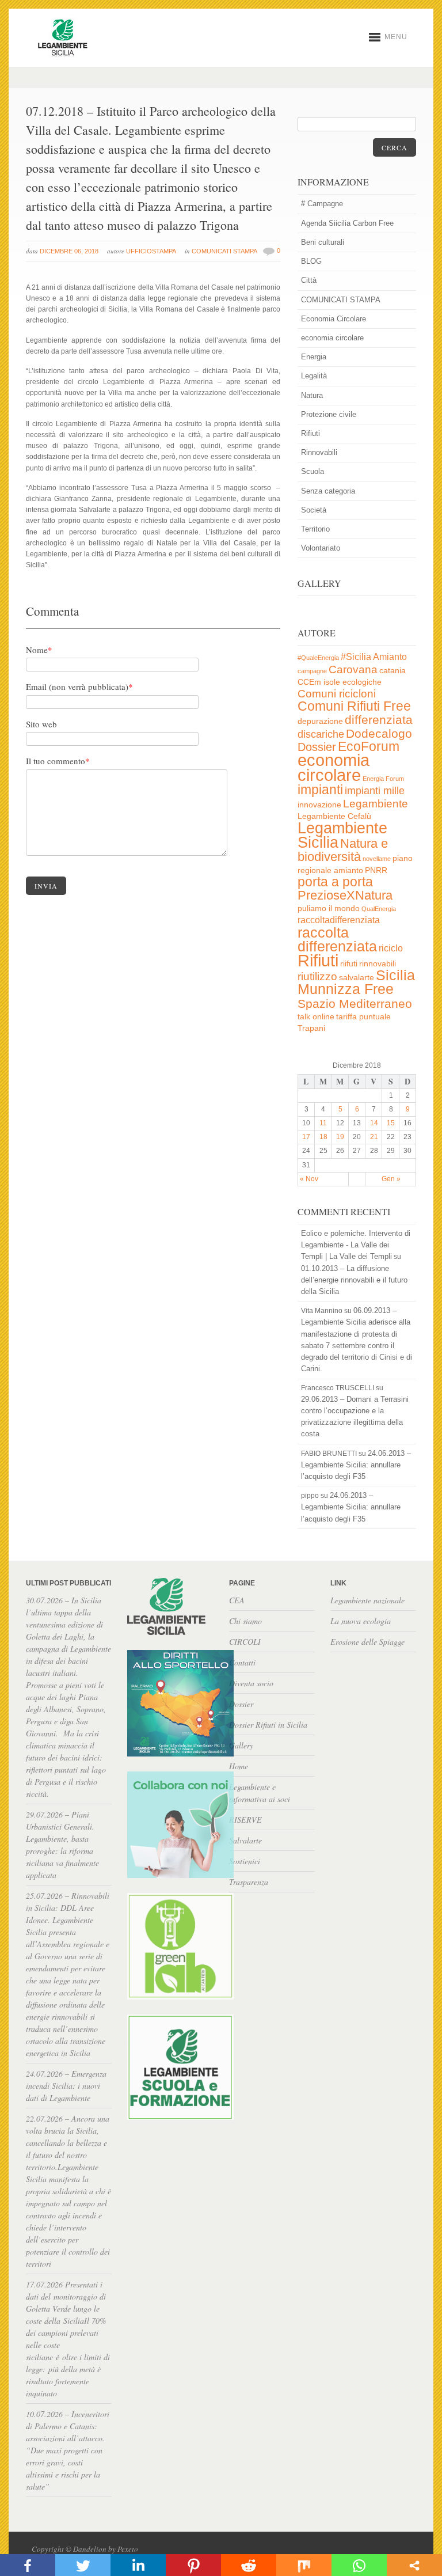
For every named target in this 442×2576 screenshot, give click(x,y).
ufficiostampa (151, 251)
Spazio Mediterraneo (355, 1004)
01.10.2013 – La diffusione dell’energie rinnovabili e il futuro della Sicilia (354, 1280)
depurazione (320, 721)
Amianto (390, 657)
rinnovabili (378, 964)
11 (323, 1123)
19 (340, 1137)
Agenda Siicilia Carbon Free (347, 223)
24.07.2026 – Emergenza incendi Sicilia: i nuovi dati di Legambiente (66, 2086)
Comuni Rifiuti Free (354, 706)
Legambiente (376, 804)
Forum (395, 779)
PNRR (376, 870)
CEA (237, 1600)
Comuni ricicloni (337, 694)
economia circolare (332, 338)
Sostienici (245, 1861)
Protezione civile (329, 414)
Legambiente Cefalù (334, 816)
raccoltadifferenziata (339, 920)
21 (374, 1137)
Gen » (391, 1179)
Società (314, 510)
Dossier (317, 747)
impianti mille (375, 791)
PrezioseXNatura (345, 895)
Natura (312, 395)
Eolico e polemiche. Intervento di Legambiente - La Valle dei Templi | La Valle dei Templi (356, 1245)
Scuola (313, 471)
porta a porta (335, 882)
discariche (321, 734)
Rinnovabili (319, 452)
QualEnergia (379, 909)
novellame (377, 859)
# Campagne (322, 204)
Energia (314, 357)
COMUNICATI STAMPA (224, 251)
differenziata (379, 720)
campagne (312, 671)
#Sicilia (356, 657)
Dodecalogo (379, 733)
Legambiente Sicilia (342, 835)
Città (309, 280)
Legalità (314, 376)
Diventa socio (251, 1683)
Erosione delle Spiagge (367, 1642)
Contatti (242, 1662)
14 (374, 1123)
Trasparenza (249, 1882)
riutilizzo (317, 976)
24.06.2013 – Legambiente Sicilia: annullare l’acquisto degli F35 (356, 1465)
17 (306, 1137)
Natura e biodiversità (343, 850)
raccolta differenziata (337, 940)
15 (391, 1123)
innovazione (319, 805)
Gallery (241, 1745)
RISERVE (245, 1820)
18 (323, 1137)
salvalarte (357, 978)
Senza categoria (328, 491)
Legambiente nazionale (367, 1600)
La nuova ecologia (361, 1621)
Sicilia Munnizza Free (356, 982)
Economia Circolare (334, 319)
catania (393, 671)
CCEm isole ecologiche (340, 682)
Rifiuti (310, 433)
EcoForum (369, 746)
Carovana (353, 669)
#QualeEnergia (318, 658)
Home (239, 1766)
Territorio (315, 529)
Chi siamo (245, 1621)
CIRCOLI (245, 1642)
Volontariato (321, 548)
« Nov (309, 1179)
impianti (320, 790)
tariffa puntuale (363, 1017)
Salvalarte (245, 1840)
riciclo (391, 948)
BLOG (311, 261)
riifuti (349, 964)
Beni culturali (323, 242)
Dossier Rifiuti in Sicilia (268, 1725)
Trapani (311, 1028)
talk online (316, 1017)
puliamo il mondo (329, 908)
